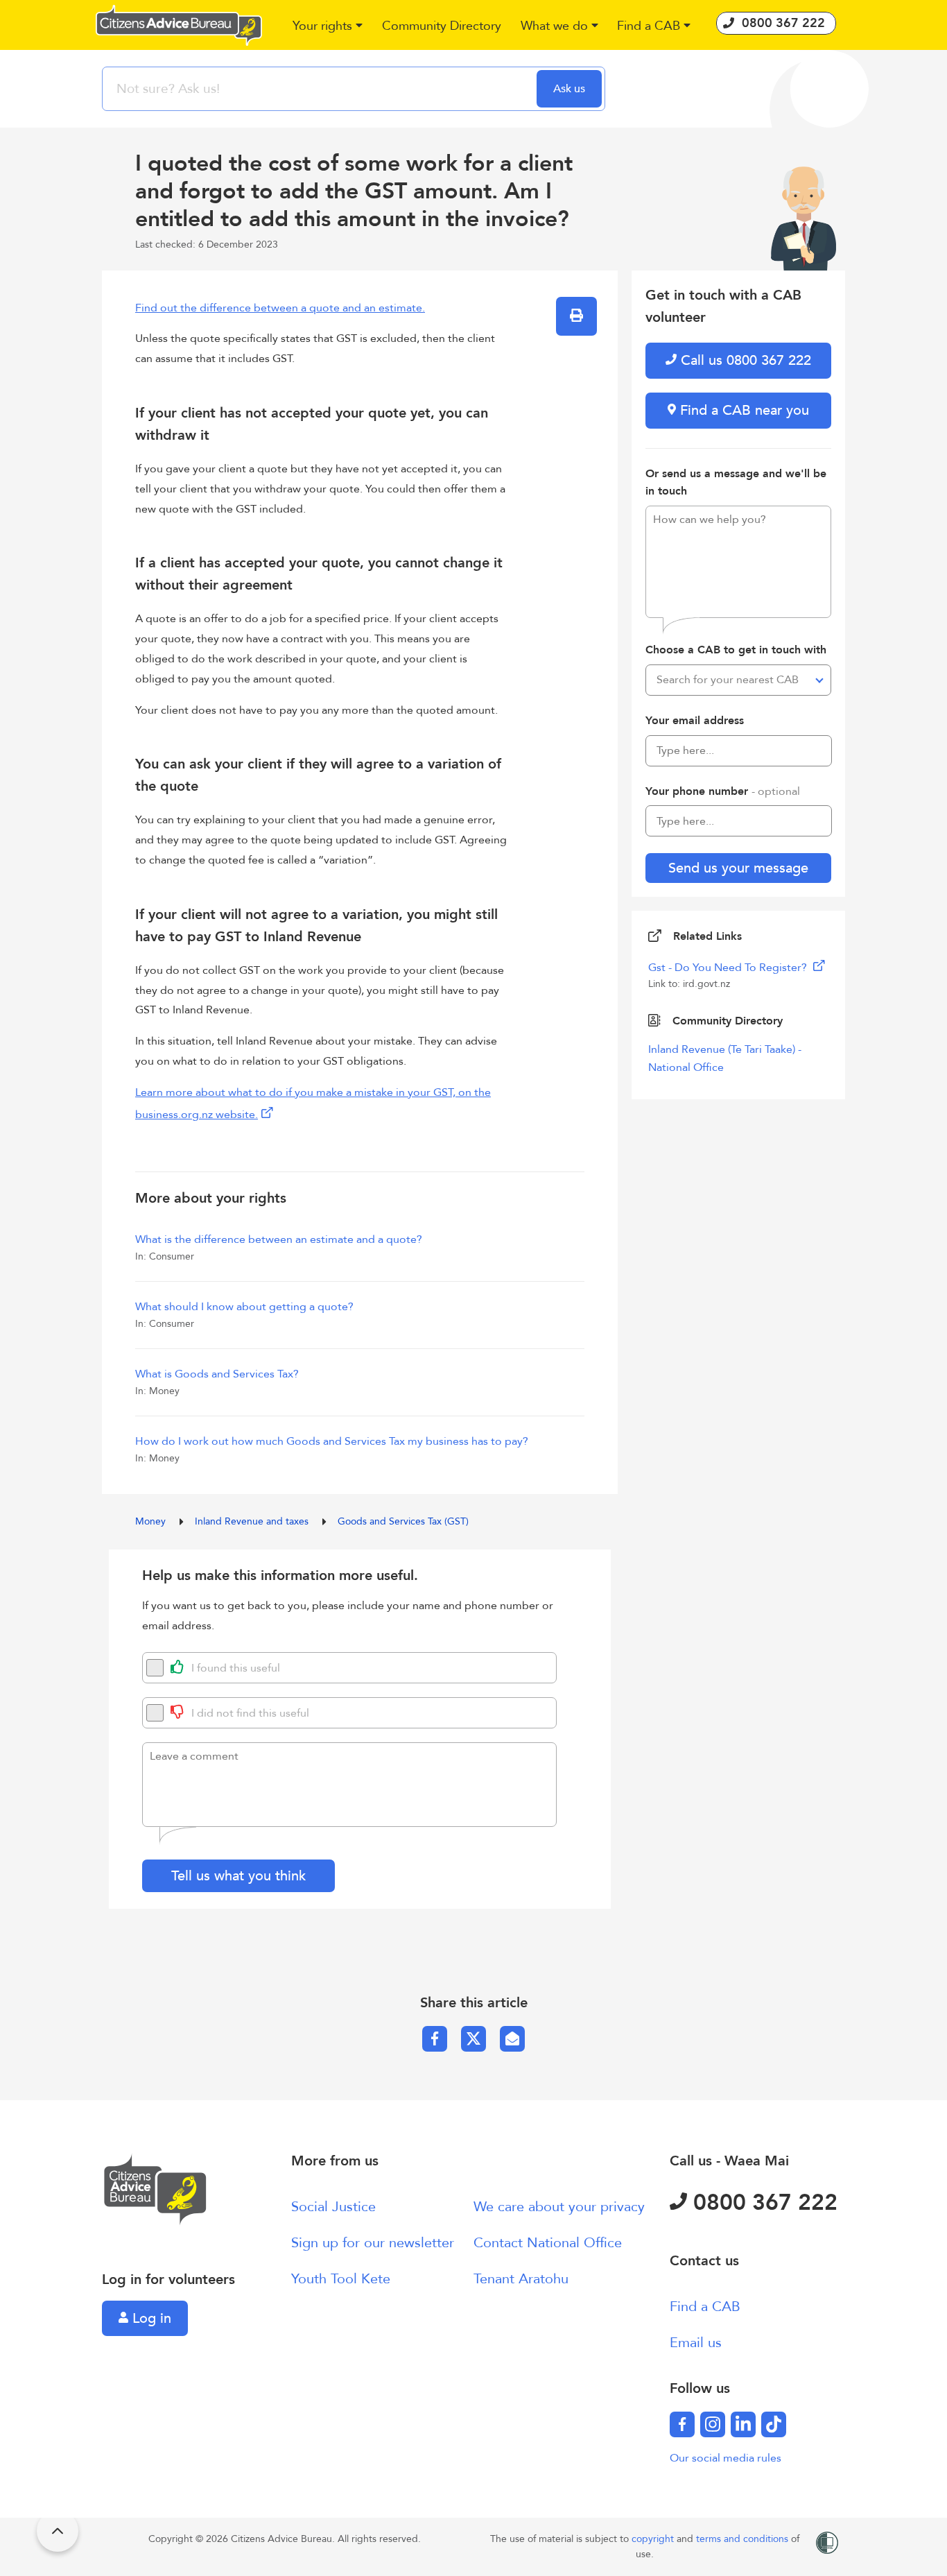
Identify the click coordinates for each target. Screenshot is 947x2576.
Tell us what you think (238, 1876)
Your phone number (723, 791)
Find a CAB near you (742, 410)
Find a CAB (705, 2307)
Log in (150, 2318)
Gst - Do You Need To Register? (729, 968)
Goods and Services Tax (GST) (403, 1521)
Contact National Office (548, 2243)
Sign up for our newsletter (373, 2243)
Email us (696, 2343)
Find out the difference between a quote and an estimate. (280, 308)
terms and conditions (744, 2539)
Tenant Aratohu (521, 2279)
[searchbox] (321, 89)
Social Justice (333, 2207)
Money (152, 1521)
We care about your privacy (559, 2207)
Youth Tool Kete (341, 2279)
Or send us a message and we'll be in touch (736, 483)
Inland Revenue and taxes (253, 1521)
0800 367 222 (762, 2203)
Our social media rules (726, 2458)
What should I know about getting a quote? (244, 1307)
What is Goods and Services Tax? (217, 1374)
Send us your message (738, 868)
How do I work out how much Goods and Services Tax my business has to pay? (332, 1441)
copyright (654, 2539)
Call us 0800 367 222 (744, 360)
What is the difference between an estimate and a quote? (279, 1239)
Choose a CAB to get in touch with (736, 650)
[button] (328, 27)
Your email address (695, 721)
